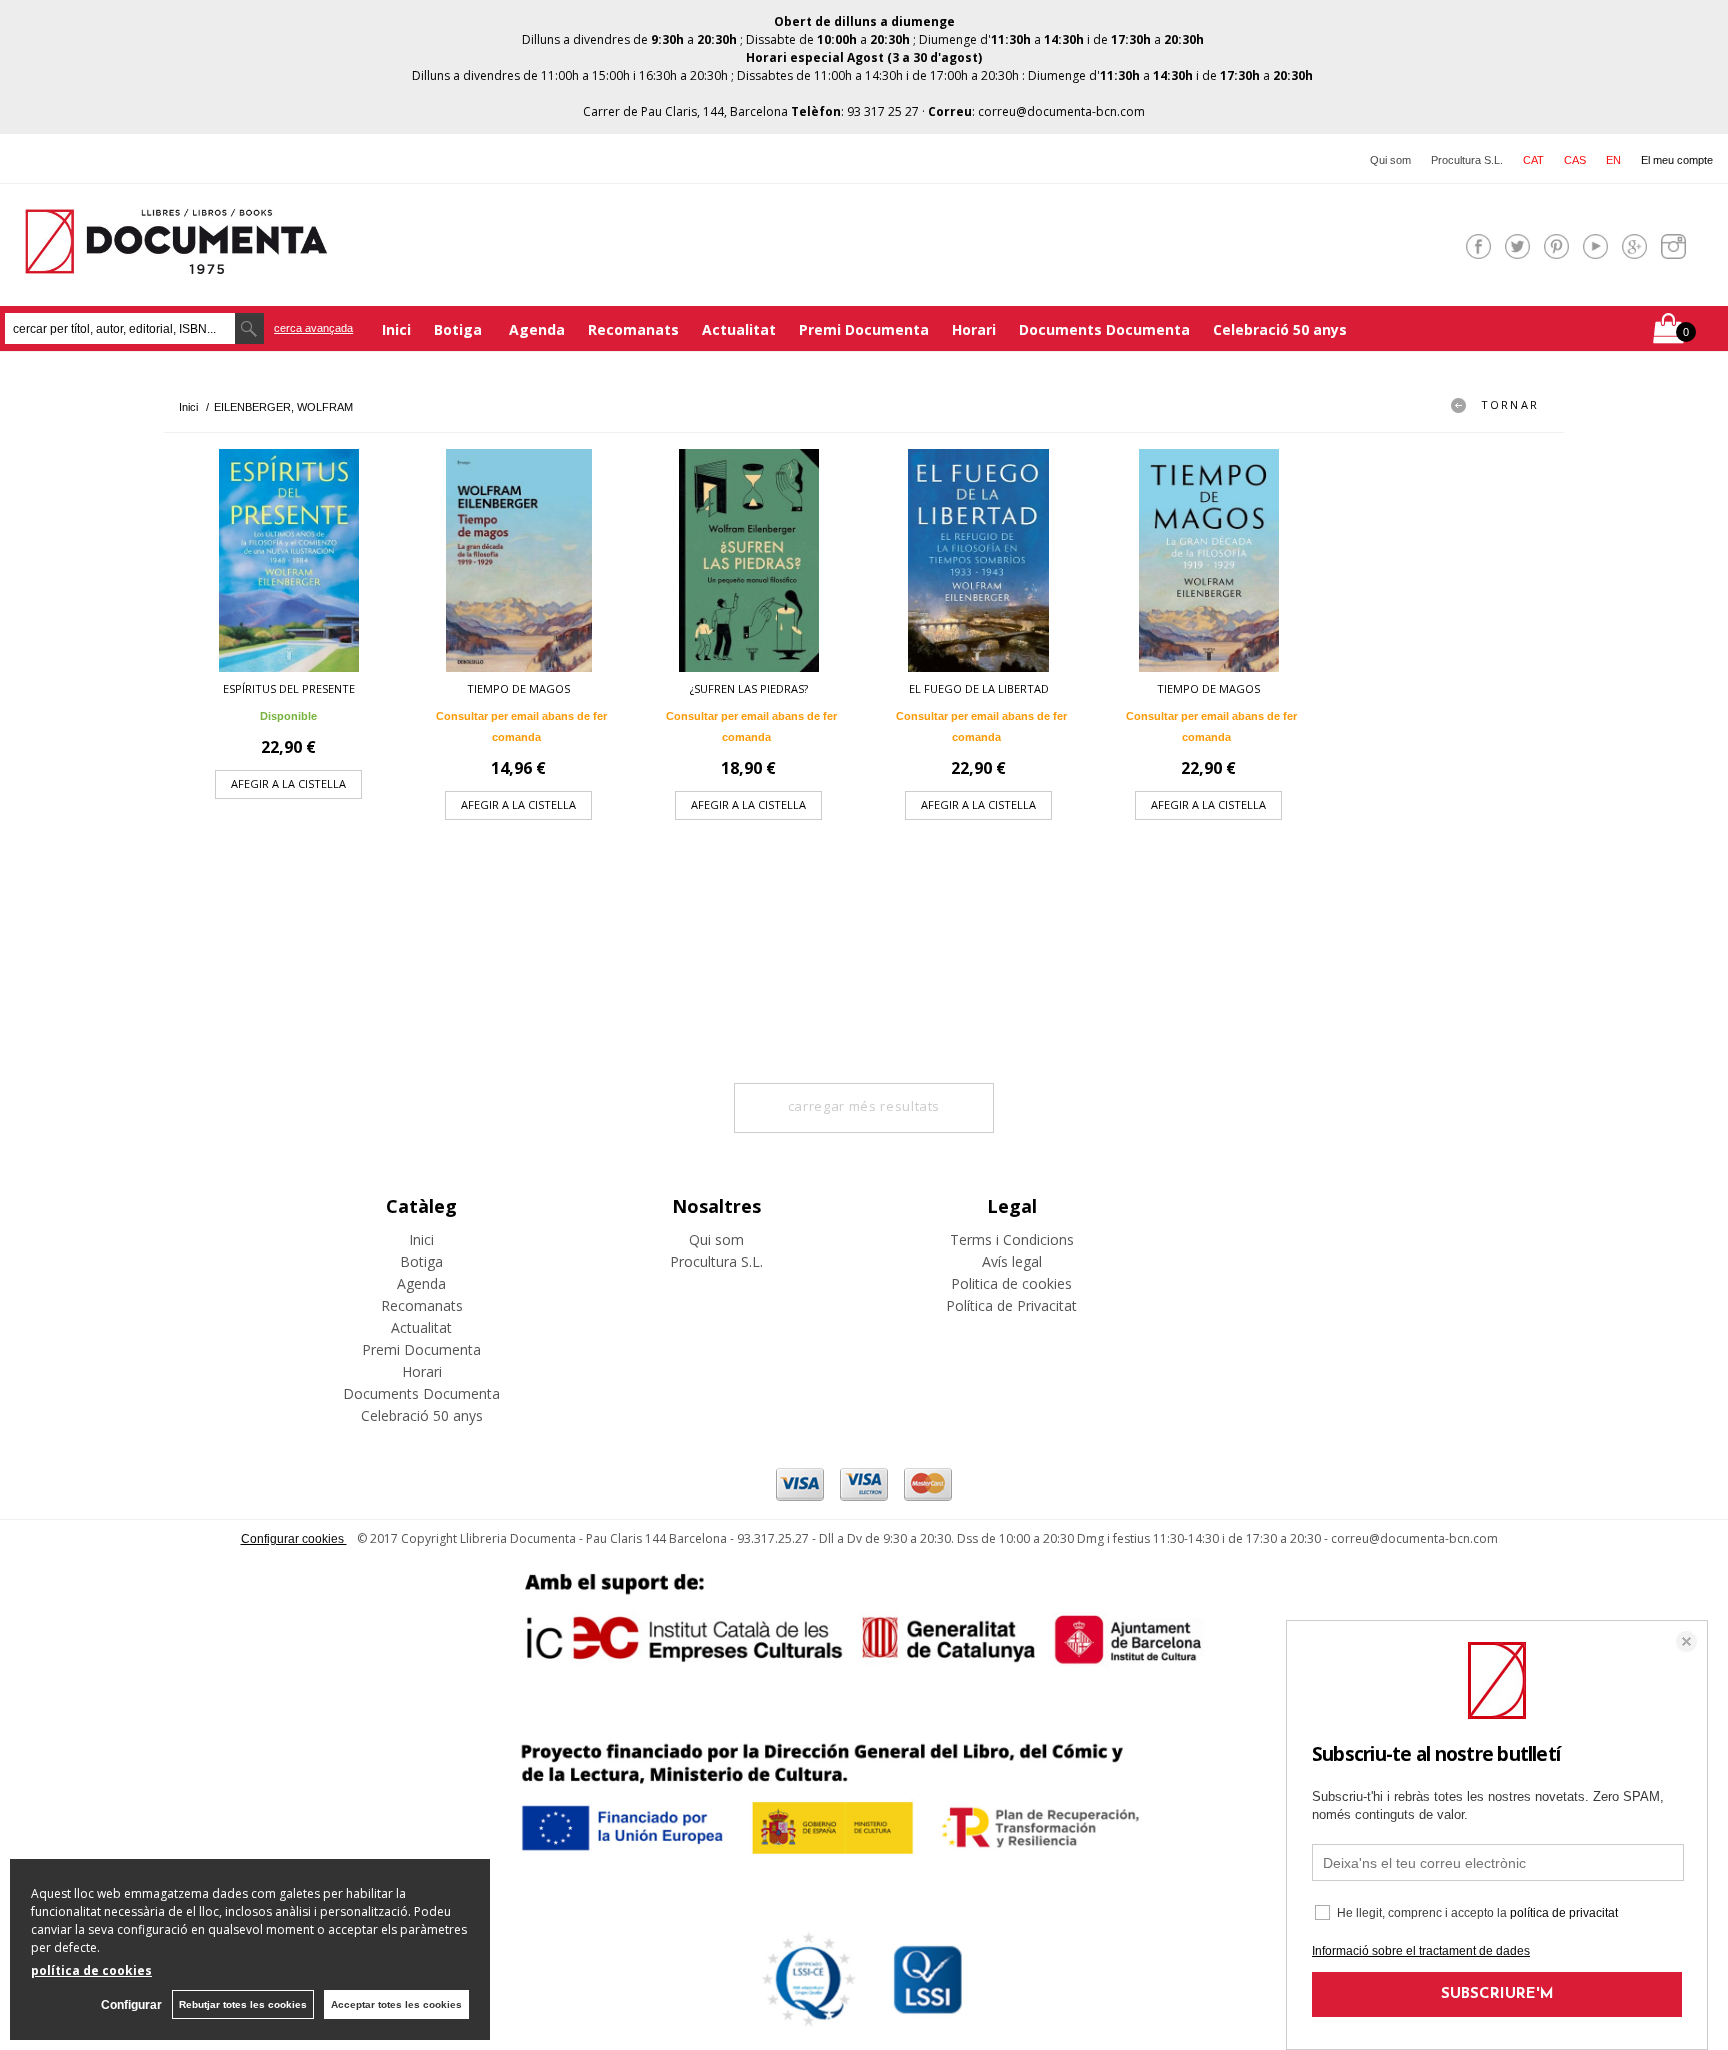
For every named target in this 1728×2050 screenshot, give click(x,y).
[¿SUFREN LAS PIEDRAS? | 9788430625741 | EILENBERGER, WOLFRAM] (749, 560)
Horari (974, 329)
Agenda (537, 329)
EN (1613, 160)
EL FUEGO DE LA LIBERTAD (979, 688)
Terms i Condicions (1012, 1239)
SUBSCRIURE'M (1497, 1994)
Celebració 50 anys (1280, 329)
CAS (1575, 160)
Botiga (460, 329)
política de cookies (91, 1970)
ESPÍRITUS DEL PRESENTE (289, 688)
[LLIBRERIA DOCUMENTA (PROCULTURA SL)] (176, 261)
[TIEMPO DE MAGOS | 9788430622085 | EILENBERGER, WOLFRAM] (1209, 560)
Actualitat (739, 329)
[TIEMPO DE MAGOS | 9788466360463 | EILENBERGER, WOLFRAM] (519, 560)
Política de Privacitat (1011, 1305)
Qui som (1390, 160)
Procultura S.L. (1467, 160)
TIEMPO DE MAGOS (518, 688)
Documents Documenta (1104, 329)
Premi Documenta (864, 329)
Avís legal (1012, 1261)
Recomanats (633, 329)
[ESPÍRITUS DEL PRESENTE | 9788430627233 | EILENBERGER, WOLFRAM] (289, 560)
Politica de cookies (1011, 1283)
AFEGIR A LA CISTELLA (288, 783)
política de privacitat (1564, 1913)
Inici (396, 329)
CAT (1533, 160)
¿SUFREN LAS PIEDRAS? (749, 688)
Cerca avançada (313, 328)
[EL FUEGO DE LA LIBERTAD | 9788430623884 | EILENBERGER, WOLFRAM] (979, 560)
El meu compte (1677, 160)
